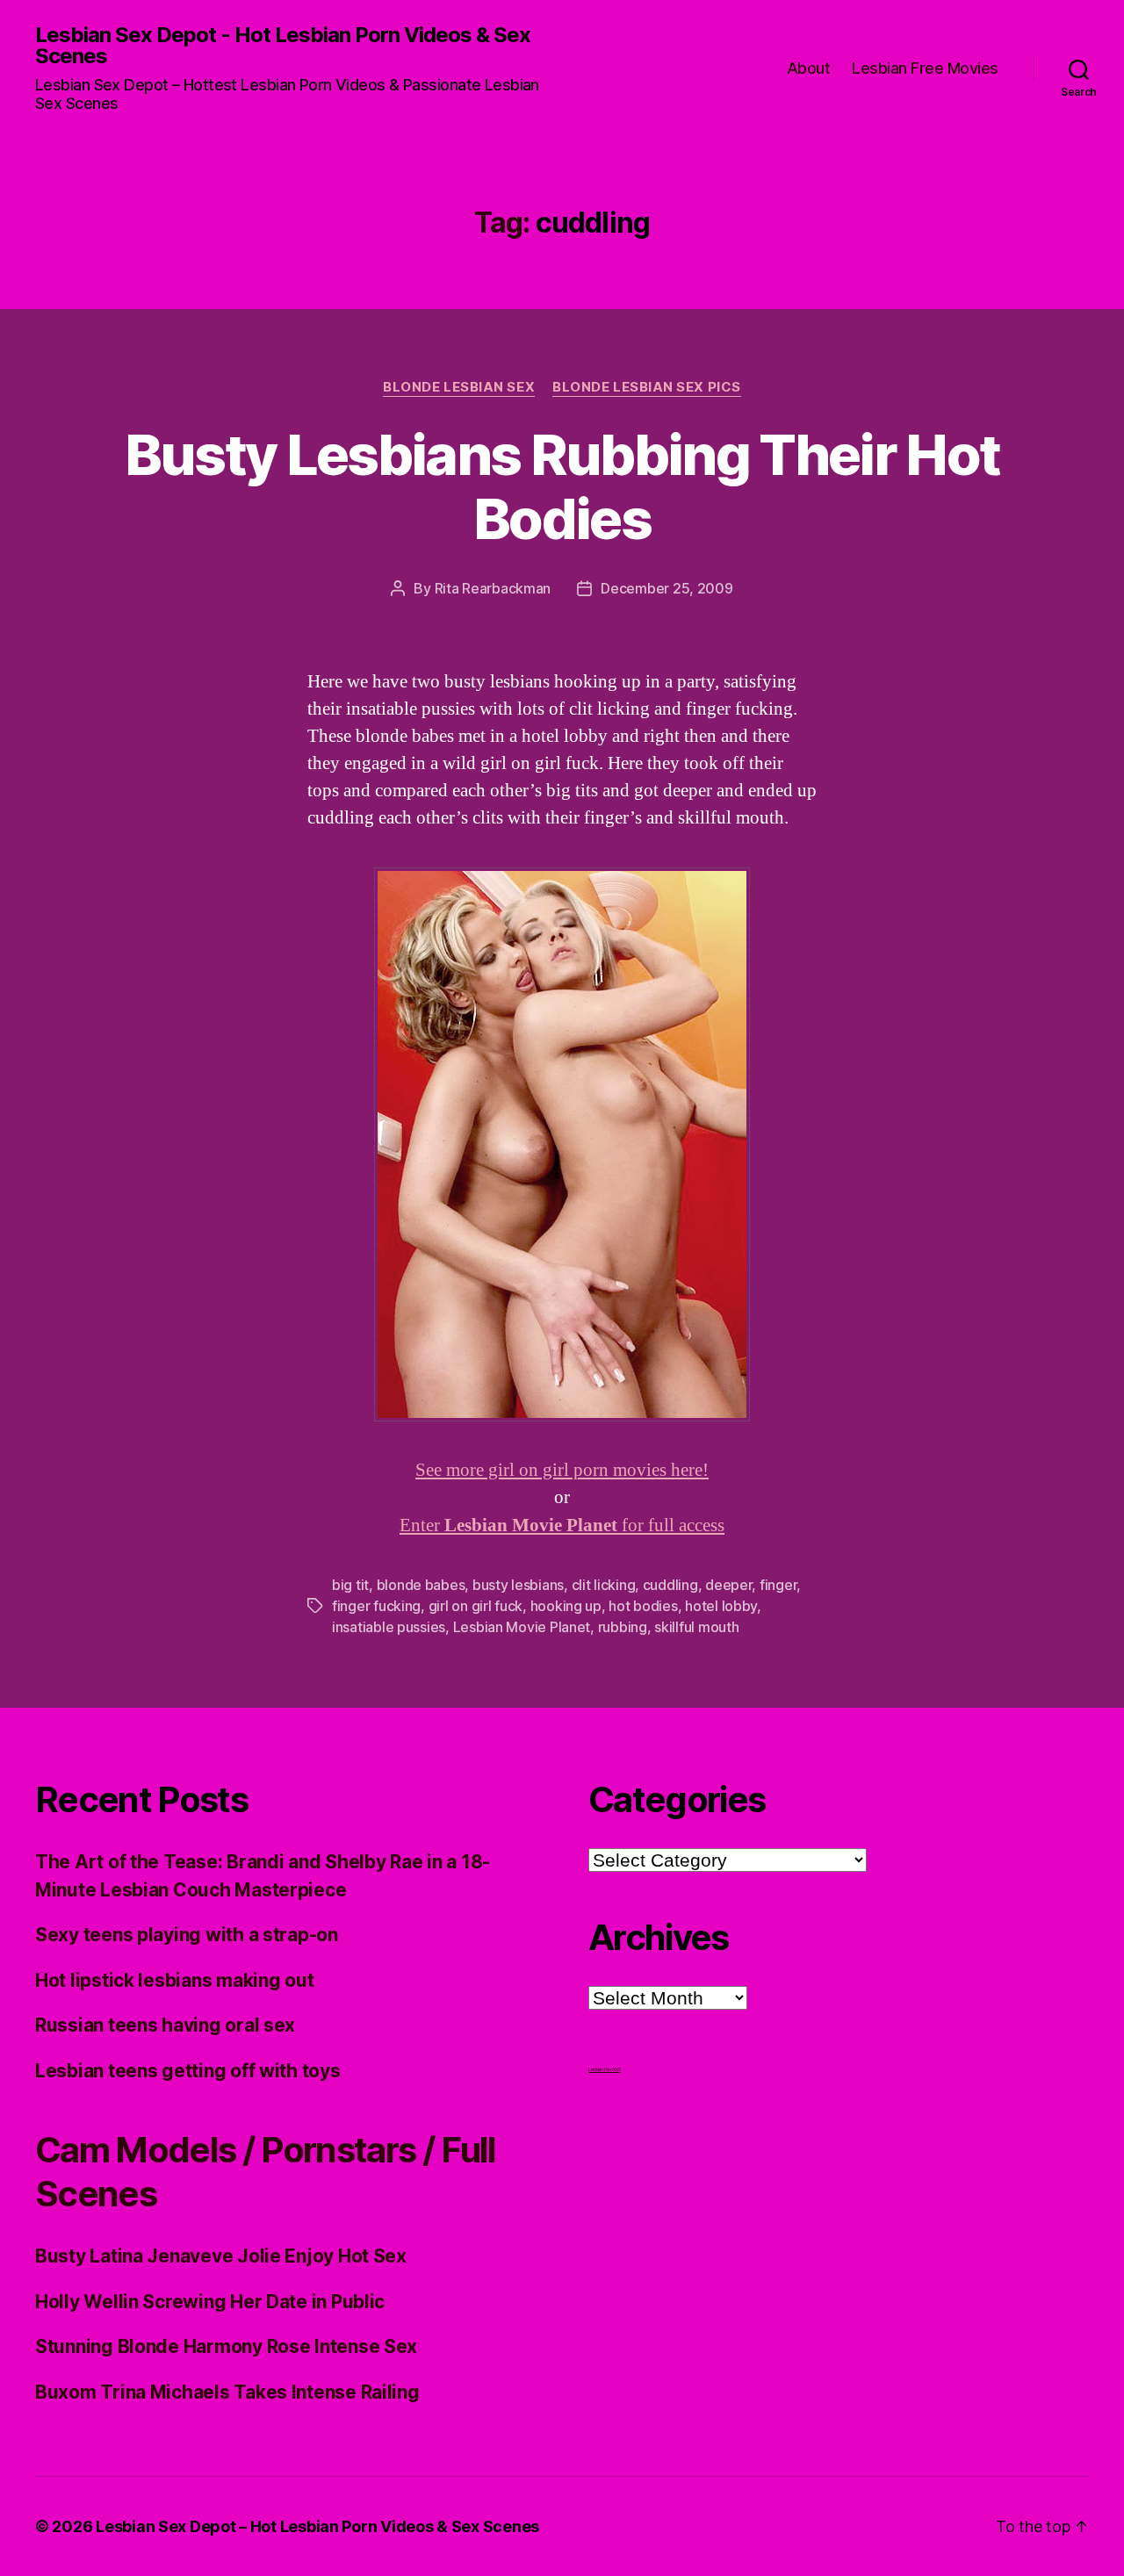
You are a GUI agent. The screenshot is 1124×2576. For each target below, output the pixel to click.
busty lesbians (518, 1585)
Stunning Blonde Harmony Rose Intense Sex (226, 2346)
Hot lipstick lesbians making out (174, 1980)
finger (778, 1585)
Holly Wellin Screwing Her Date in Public (210, 2302)
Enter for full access (562, 1525)
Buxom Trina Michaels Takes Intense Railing (227, 2392)
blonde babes (421, 1585)
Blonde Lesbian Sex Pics (647, 387)
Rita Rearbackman (493, 588)
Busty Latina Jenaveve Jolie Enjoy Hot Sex (221, 2256)
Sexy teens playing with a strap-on (187, 1935)
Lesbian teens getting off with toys (188, 2071)
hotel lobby (721, 1606)
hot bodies (643, 1606)
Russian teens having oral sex (165, 2025)
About (809, 68)
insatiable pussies (389, 1627)
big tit (350, 1585)
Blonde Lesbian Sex (459, 387)
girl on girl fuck (476, 1606)
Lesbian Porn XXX (605, 2069)
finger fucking (376, 1606)
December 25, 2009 (666, 588)
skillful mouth (696, 1627)
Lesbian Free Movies (925, 68)
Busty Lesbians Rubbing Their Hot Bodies (562, 486)
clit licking (604, 1585)
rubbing (623, 1627)
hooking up (566, 1606)
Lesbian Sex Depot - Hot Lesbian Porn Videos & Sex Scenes (283, 46)
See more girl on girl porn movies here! (562, 1470)
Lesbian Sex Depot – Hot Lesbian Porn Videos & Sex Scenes (317, 2526)
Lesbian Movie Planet (522, 1627)
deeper (728, 1585)
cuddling (670, 1585)
